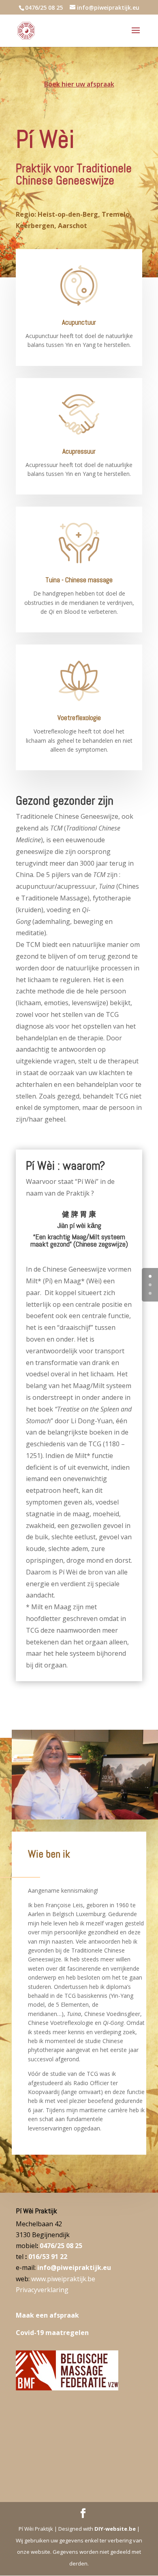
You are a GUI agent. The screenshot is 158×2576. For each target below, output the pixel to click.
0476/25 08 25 (44, 7)
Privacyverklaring (42, 2290)
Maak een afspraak (47, 2315)
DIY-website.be (115, 2529)
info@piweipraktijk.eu (74, 2267)
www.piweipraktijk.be (63, 2279)
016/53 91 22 (48, 2257)
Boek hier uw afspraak (79, 84)
